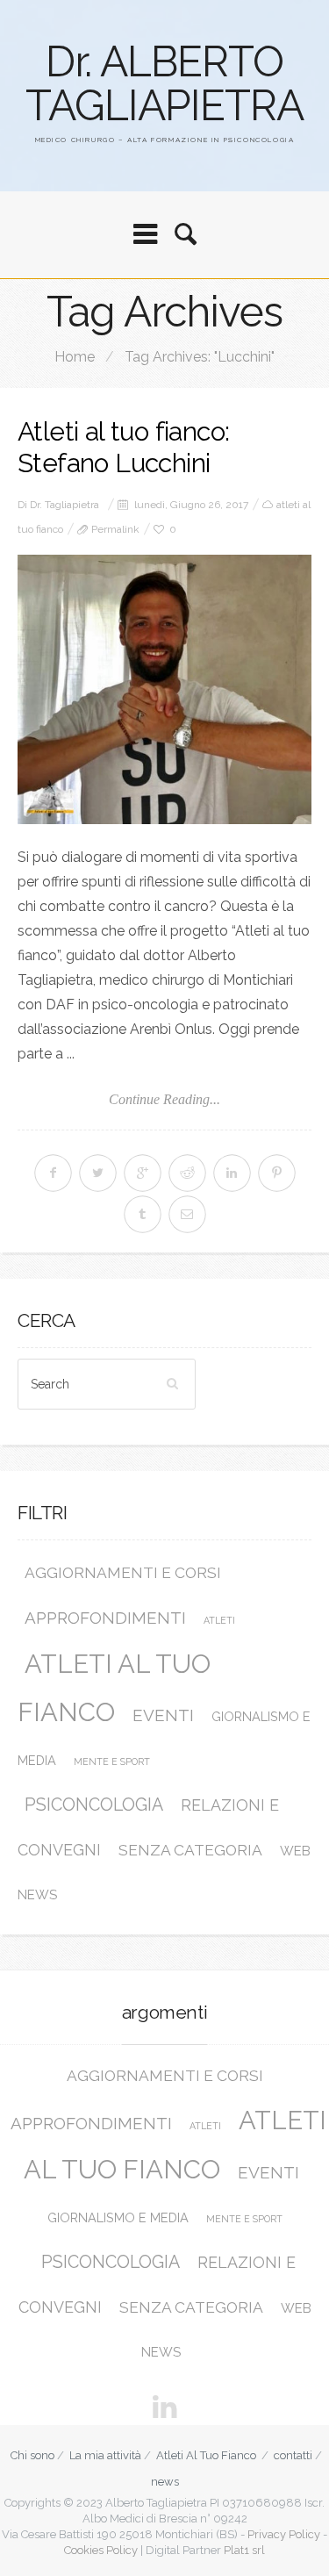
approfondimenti (105, 1618)
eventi (163, 1715)
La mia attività (105, 2455)
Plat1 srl (244, 2550)
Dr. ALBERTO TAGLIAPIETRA (164, 83)
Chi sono (32, 2455)
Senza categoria (190, 1850)
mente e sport (112, 1762)
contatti (293, 2455)
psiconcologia (94, 1805)
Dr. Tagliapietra (64, 505)
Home (75, 357)
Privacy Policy (284, 2534)
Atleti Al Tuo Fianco (206, 2455)
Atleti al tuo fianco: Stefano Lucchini (123, 447)
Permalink (115, 529)
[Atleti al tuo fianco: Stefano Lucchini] (164, 689)
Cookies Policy (101, 2550)
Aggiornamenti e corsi (123, 1573)
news (165, 2482)
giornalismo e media (118, 2217)
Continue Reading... (164, 1099)
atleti (219, 1620)
